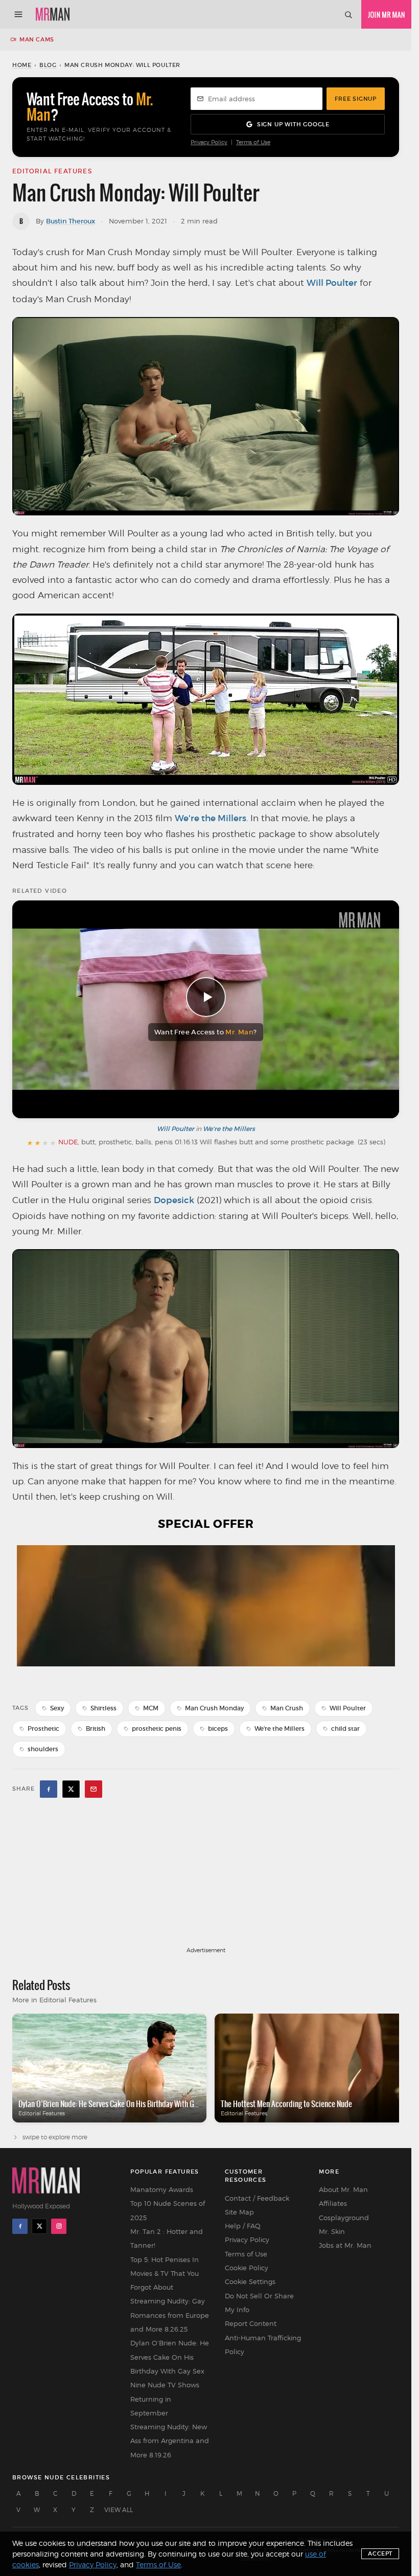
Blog (48, 65)
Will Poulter (332, 283)
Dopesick (174, 1200)
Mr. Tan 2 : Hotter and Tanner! (167, 2238)
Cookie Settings (250, 2281)
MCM (151, 1708)
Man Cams (37, 39)
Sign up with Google (293, 124)
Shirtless (103, 1708)
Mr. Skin (332, 2231)
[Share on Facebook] (49, 1789)
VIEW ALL (119, 2510)
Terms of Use (253, 142)
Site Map (239, 2212)
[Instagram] (59, 2226)
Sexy (57, 1708)
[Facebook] (20, 2226)
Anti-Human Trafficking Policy (263, 2345)
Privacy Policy (209, 142)
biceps (218, 1728)
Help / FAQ (243, 2226)
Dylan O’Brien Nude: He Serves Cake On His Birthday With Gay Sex (170, 2357)
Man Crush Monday (214, 1708)
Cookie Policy (247, 2268)
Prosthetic (43, 1728)
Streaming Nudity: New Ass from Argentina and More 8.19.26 (170, 2441)
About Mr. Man (343, 2189)
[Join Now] (386, 14)
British (96, 1728)
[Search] (348, 14)
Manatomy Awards (162, 2189)
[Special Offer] (206, 1615)
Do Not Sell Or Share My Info (259, 2303)
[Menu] (18, 14)
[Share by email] (94, 1789)
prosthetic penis (157, 1728)
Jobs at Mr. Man (345, 2245)
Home (22, 65)
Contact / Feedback (257, 2198)
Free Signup (356, 99)
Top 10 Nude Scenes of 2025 (168, 2210)
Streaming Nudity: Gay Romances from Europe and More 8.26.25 (170, 2315)
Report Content (251, 2323)
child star (345, 1728)
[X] (39, 2226)
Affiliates (333, 2203)
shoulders (43, 1749)
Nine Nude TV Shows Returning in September (165, 2399)
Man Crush (287, 1708)
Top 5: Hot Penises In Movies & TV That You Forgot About (165, 2274)
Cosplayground (344, 2218)
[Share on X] (71, 1789)
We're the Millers (211, 818)
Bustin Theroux (71, 221)
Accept (380, 2554)
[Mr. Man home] (53, 14)
